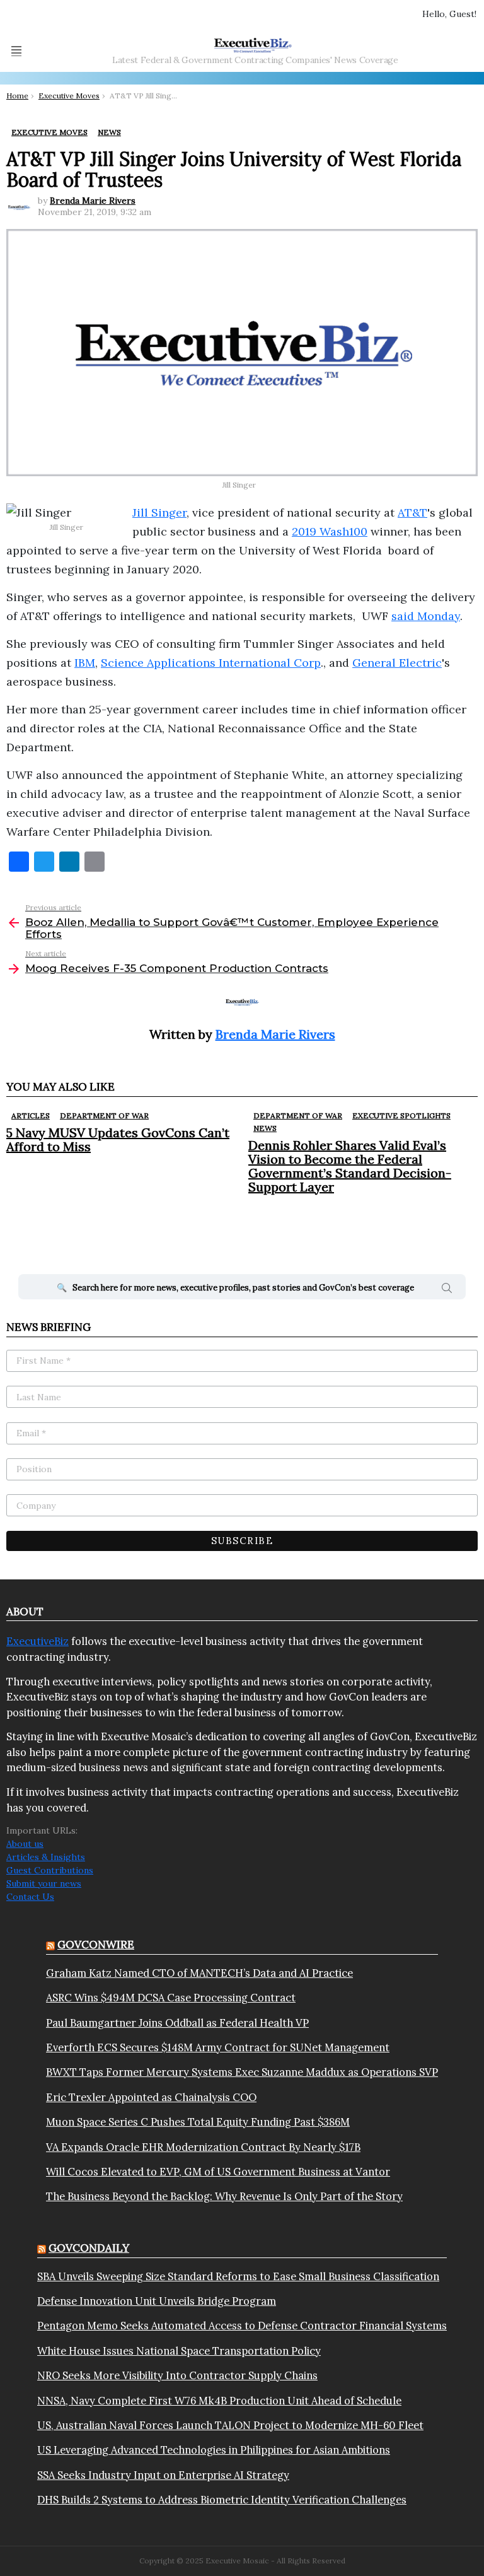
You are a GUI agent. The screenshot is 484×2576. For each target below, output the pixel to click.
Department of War (104, 1115)
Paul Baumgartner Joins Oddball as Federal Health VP (177, 2023)
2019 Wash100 (330, 531)
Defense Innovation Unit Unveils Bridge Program (157, 2301)
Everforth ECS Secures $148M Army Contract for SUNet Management (218, 2047)
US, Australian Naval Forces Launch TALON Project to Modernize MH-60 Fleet (230, 2425)
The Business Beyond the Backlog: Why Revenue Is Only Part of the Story (224, 2196)
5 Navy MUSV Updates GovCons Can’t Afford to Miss (118, 1139)
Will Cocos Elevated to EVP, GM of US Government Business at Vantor (218, 2172)
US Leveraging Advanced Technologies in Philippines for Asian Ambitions (214, 2450)
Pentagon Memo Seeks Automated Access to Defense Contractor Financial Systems (242, 2326)
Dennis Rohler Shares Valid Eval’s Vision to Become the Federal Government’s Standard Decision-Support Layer (350, 1166)
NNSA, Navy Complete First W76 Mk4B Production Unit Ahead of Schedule (219, 2401)
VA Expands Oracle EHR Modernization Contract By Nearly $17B (203, 2147)
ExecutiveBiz (37, 1641)
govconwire (96, 1945)
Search (447, 1290)
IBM (85, 663)
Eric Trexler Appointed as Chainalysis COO (151, 2097)
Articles (31, 1115)
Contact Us (30, 1897)
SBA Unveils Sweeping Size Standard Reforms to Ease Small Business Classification (238, 2276)
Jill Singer (159, 512)
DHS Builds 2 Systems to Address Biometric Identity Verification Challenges (222, 2500)
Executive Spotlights (401, 1115)
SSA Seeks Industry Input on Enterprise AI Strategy (163, 2475)
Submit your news (44, 1883)
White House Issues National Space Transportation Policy (179, 2351)
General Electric (397, 663)
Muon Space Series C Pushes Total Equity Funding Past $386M (198, 2122)
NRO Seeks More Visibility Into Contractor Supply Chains (177, 2375)
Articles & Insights (46, 1857)
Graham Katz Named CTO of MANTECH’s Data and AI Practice (199, 1973)
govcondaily (89, 2248)
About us (25, 1844)
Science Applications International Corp (211, 663)
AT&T (412, 512)
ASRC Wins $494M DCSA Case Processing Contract (171, 1998)
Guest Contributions (50, 1870)
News (265, 1128)
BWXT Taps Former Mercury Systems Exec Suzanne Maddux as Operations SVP (242, 2072)
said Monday (426, 616)
